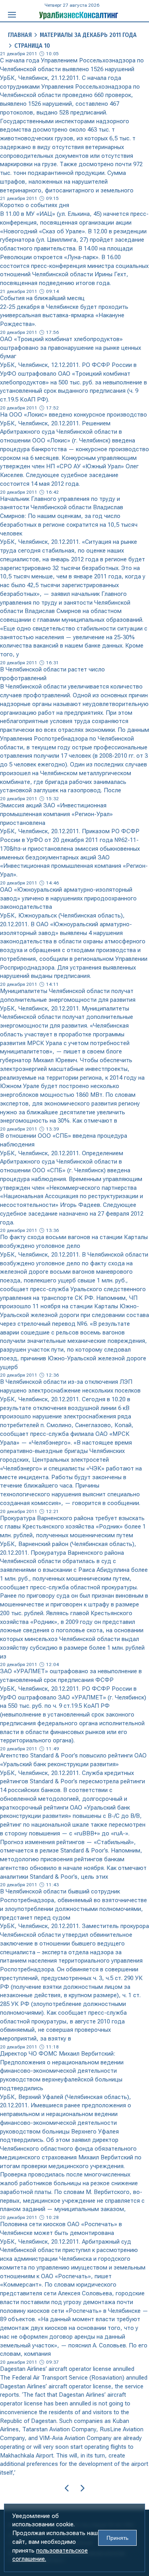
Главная (20, 35)
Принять (117, 2538)
